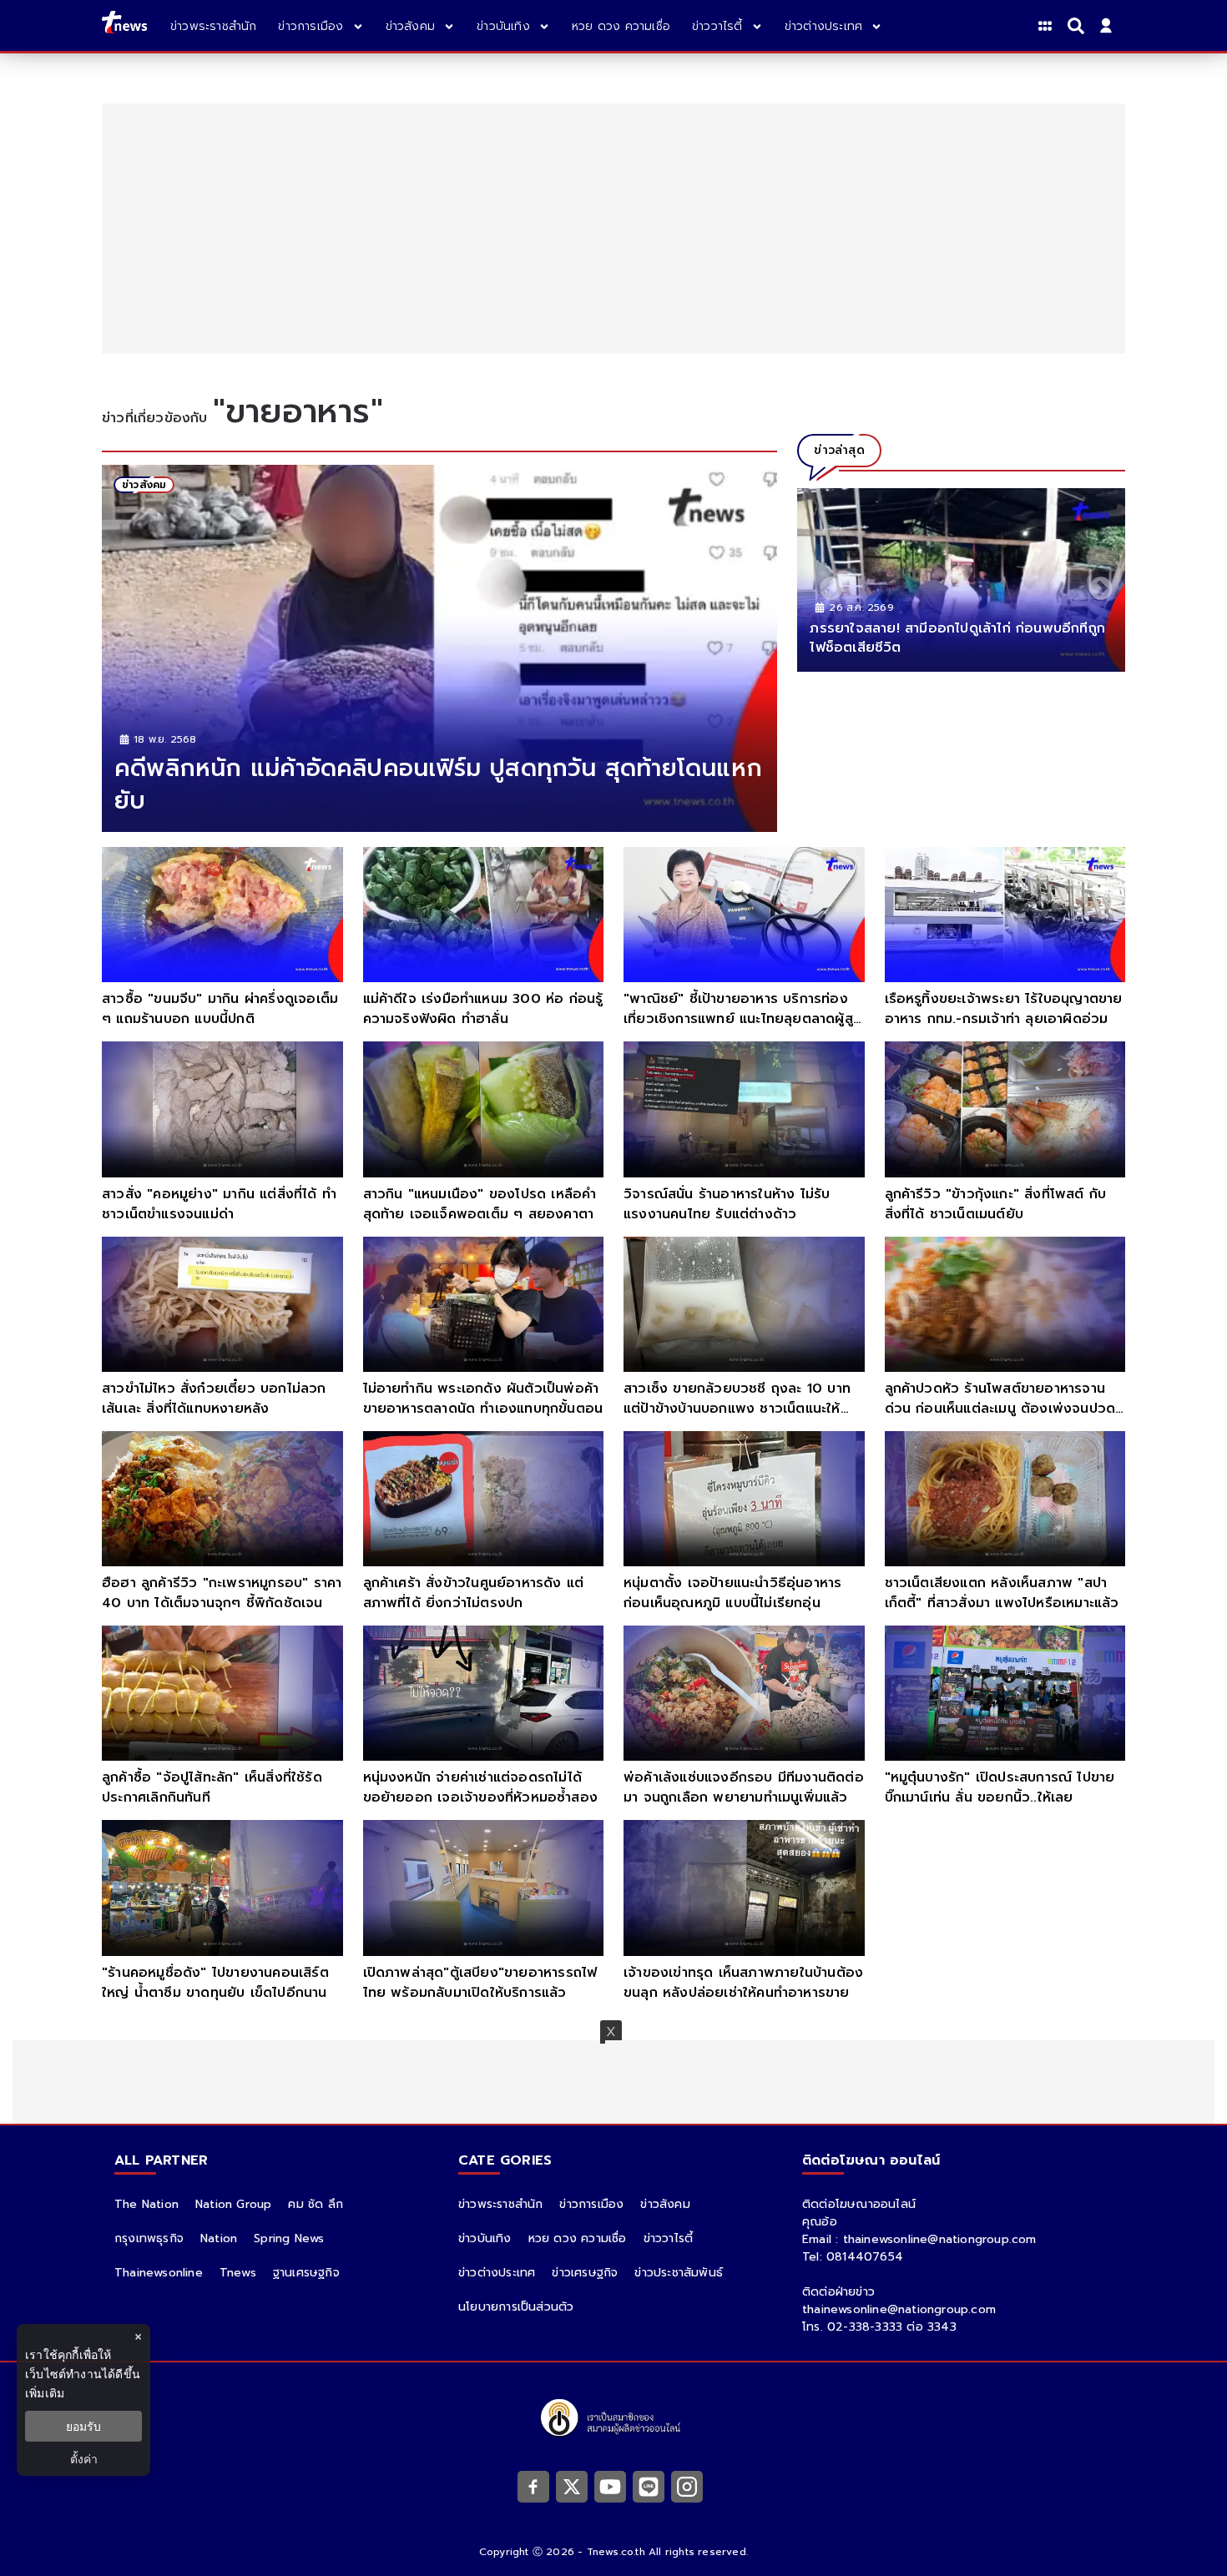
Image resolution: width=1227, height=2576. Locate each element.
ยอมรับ (83, 2426)
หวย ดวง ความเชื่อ (578, 2238)
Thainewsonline (159, 2273)
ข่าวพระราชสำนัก (500, 2204)
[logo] (124, 25)
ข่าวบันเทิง (485, 2238)
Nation (219, 2238)
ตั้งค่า (84, 2459)
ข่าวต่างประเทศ (497, 2273)
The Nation (146, 2204)
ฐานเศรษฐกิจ (306, 2273)
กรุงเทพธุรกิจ (149, 2238)
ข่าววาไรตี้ (669, 2238)
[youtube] (610, 2486)
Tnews (238, 2273)
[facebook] (533, 2486)
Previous (826, 584)
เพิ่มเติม (45, 2393)
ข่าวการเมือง (591, 2204)
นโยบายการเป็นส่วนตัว (516, 2307)
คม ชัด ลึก (316, 2204)
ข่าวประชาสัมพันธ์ (679, 2273)
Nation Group (233, 2204)
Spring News (289, 2238)
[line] (649, 2486)
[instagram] (687, 2486)
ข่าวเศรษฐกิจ (585, 2273)
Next (1096, 584)
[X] (572, 2486)
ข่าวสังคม (665, 2204)
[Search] (1078, 26)
